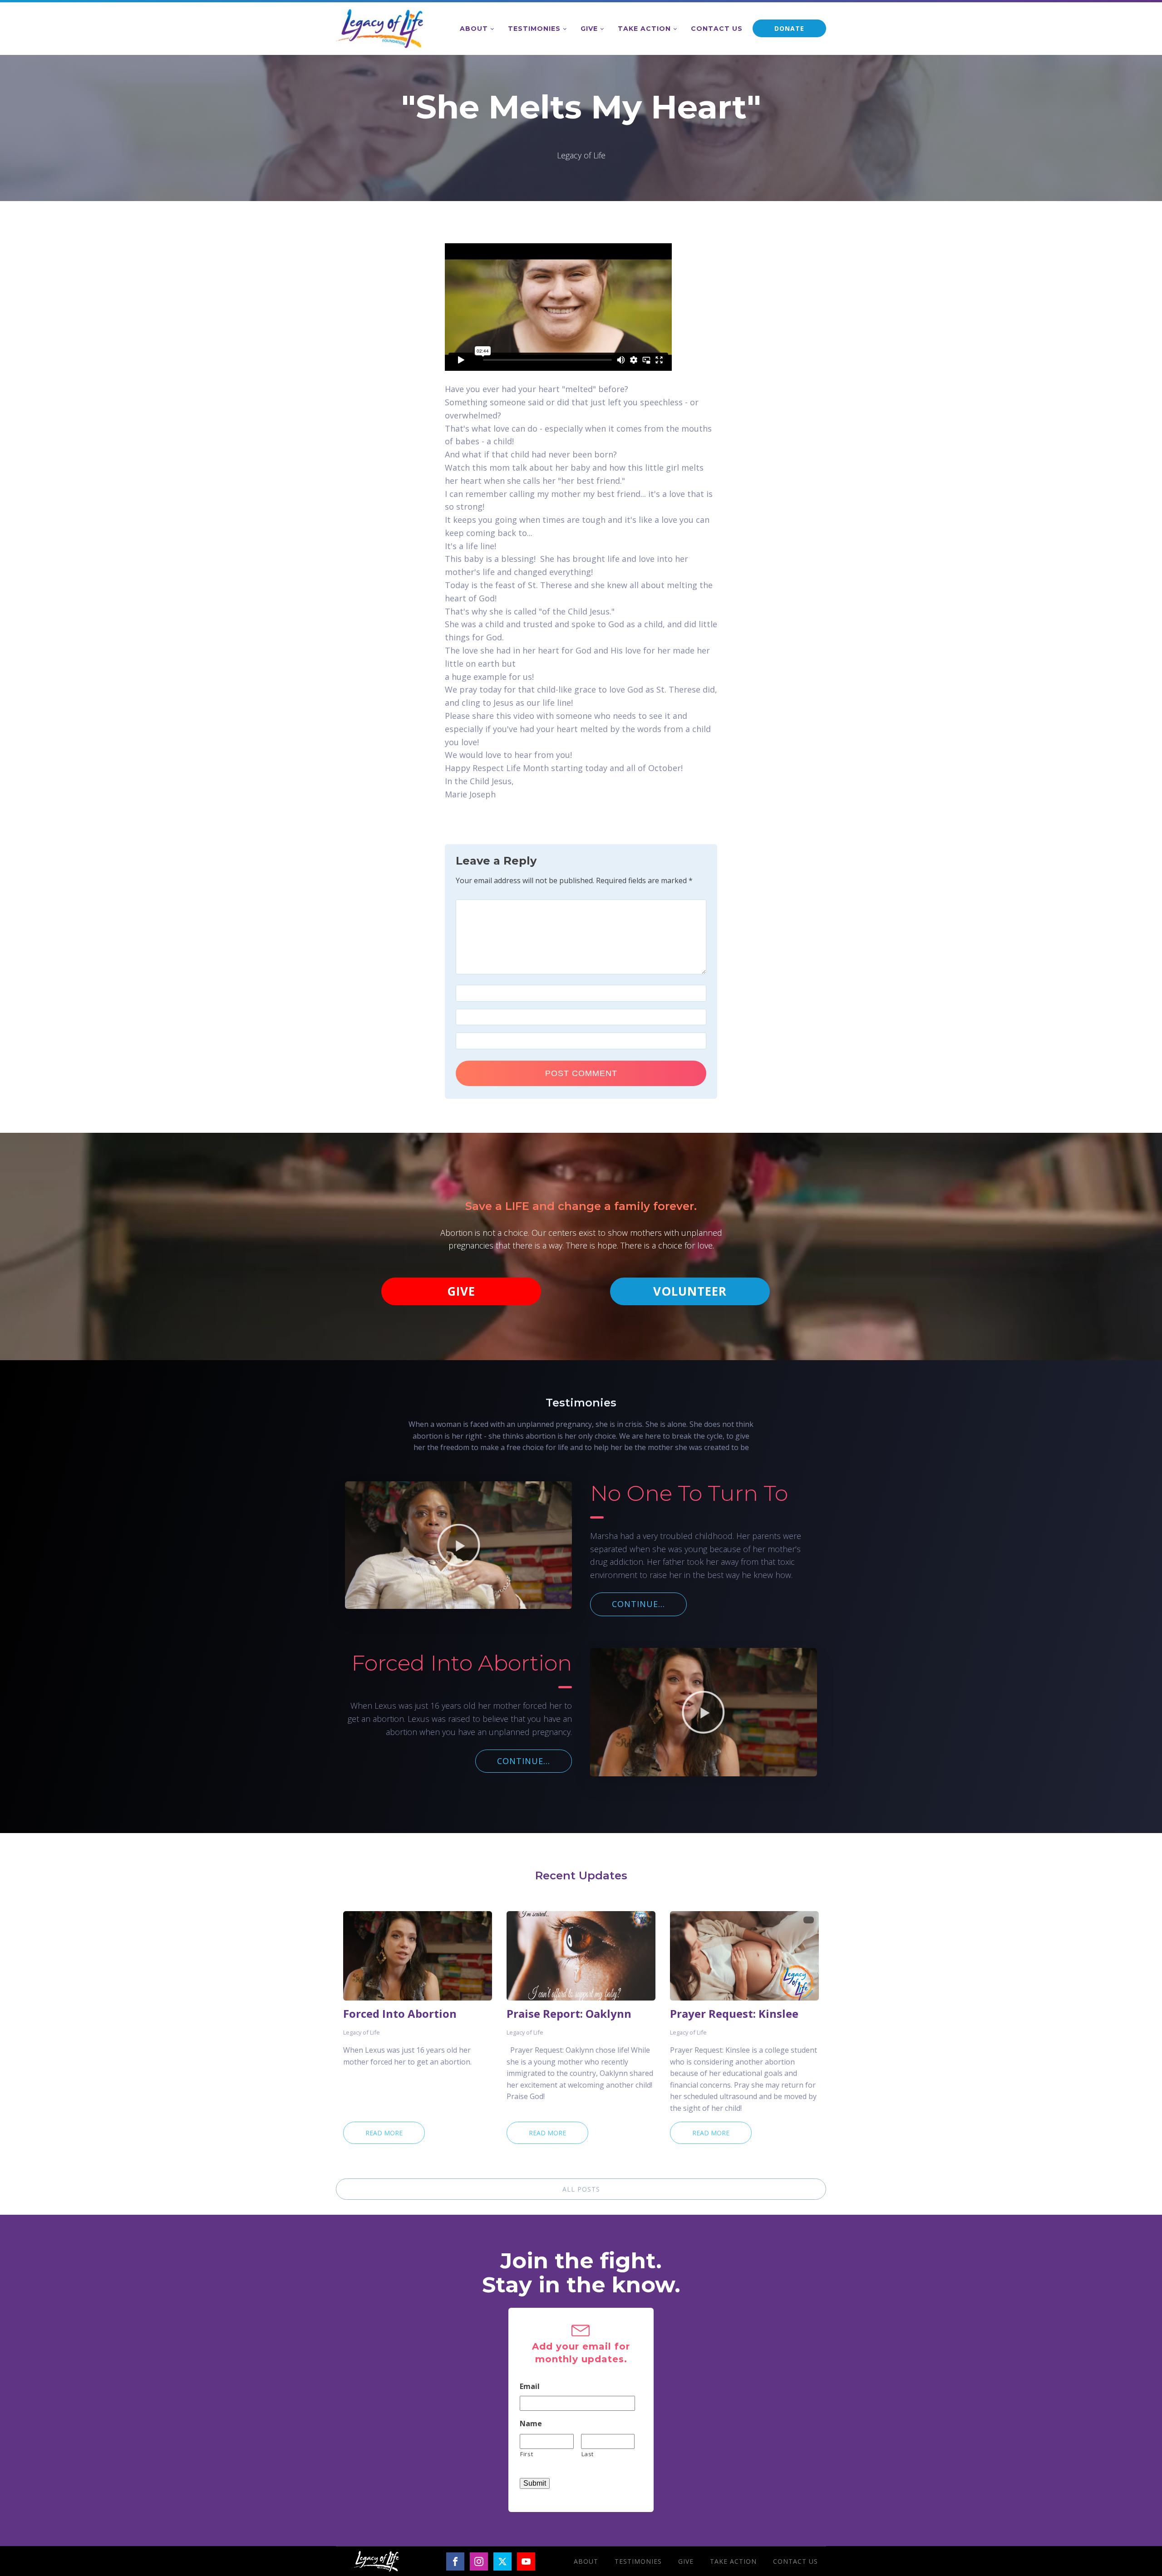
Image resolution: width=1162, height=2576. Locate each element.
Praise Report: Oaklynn (569, 2014)
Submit (535, 2483)
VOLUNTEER (690, 1291)
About (474, 29)
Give (589, 29)
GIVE (461, 1291)
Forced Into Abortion (400, 2014)
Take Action (644, 29)
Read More (384, 2133)
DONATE (789, 28)
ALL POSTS (581, 2189)
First (527, 2454)
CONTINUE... (638, 1604)
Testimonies (534, 29)
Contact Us (717, 29)
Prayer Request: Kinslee (734, 2014)
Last (588, 2454)
